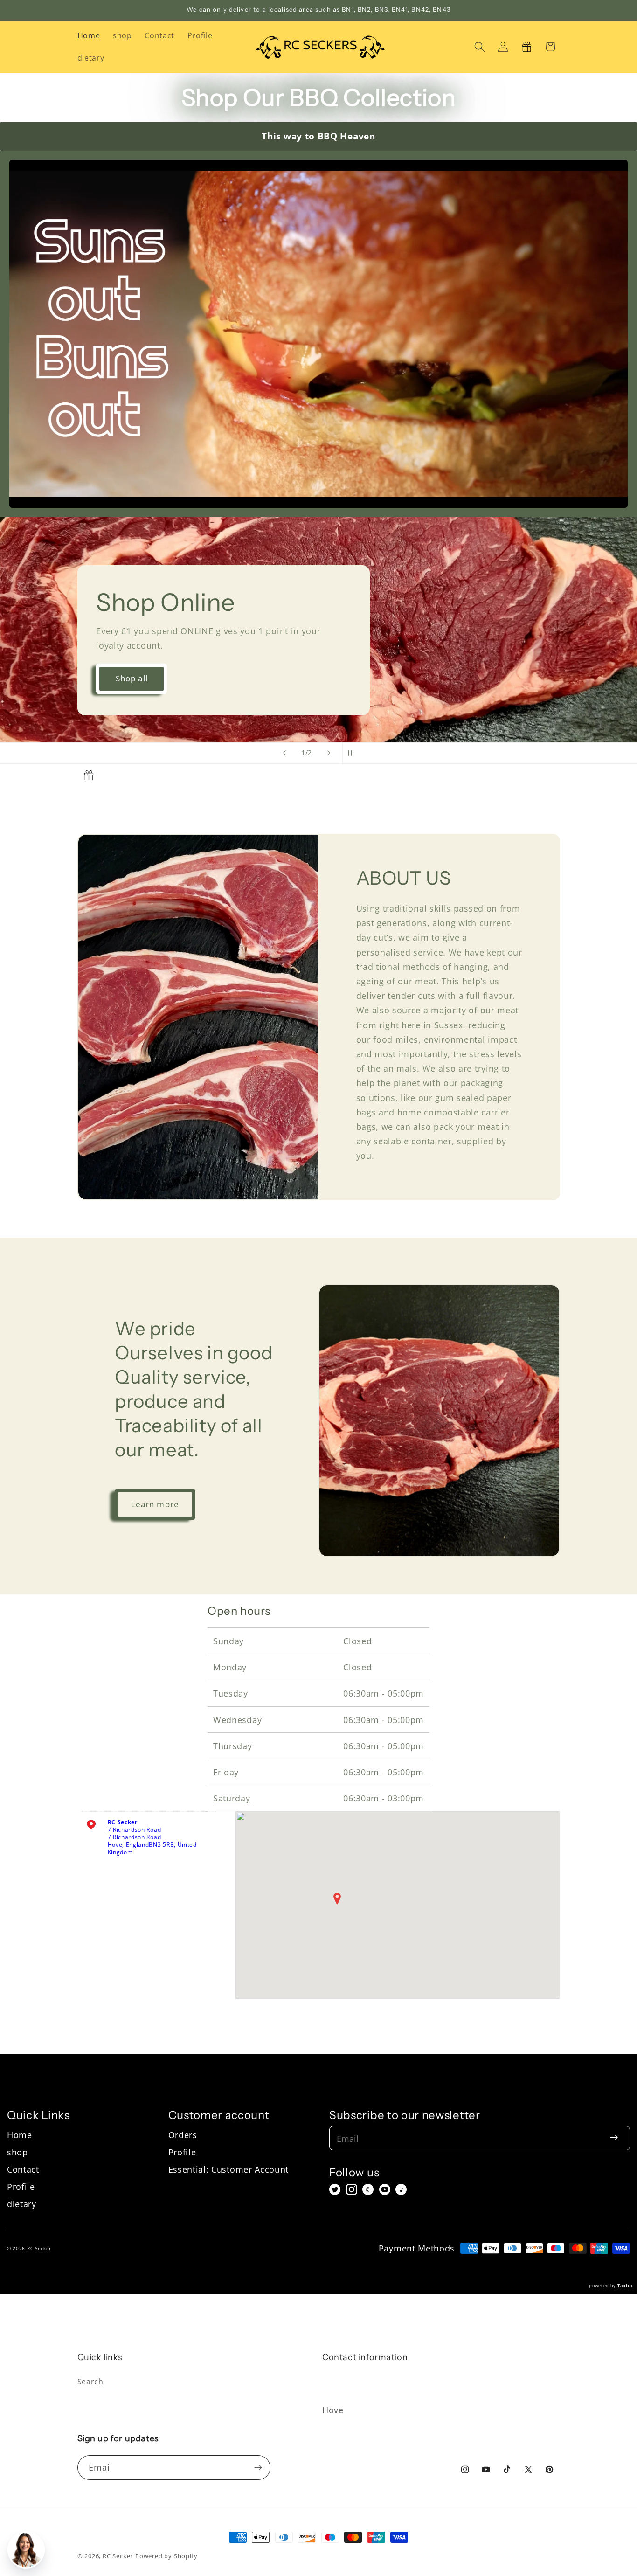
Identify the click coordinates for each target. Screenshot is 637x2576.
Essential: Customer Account (229, 2169)
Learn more (155, 1504)
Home (20, 2135)
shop (17, 2152)
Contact (23, 2169)
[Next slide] (329, 753)
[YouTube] (385, 2189)
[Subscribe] (258, 2468)
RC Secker (118, 2556)
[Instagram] (352, 2189)
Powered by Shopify (166, 2556)
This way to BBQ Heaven (318, 136)
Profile (21, 2186)
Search (90, 2382)
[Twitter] (335, 2189)
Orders (183, 2135)
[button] (480, 47)
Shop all (364, 678)
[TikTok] (401, 2189)
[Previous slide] (284, 753)
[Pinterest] (368, 2189)
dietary (22, 2204)
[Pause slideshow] (353, 753)
